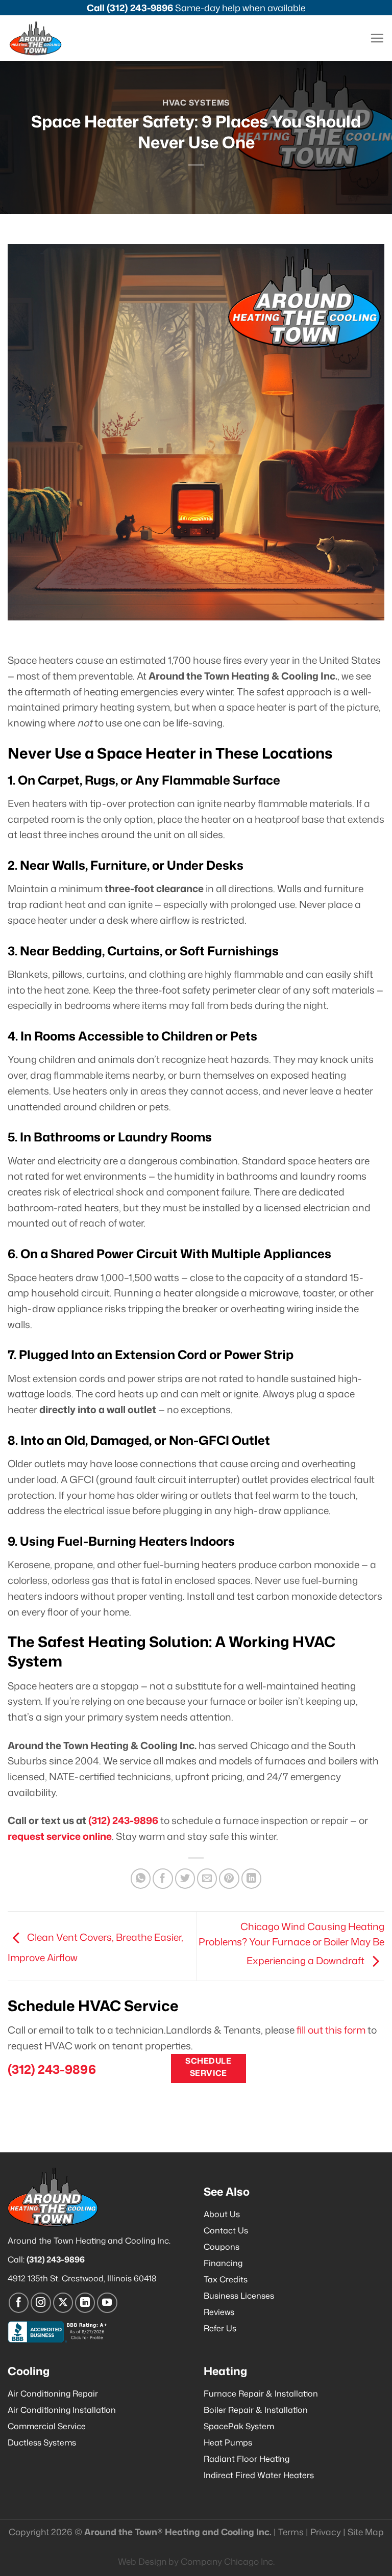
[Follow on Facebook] (19, 2303)
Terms (291, 2532)
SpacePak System (239, 2426)
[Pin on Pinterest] (229, 1879)
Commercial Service (47, 2426)
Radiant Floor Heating (247, 2459)
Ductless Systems (42, 2442)
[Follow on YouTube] (107, 2303)
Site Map (366, 2532)
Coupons (222, 2247)
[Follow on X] (63, 2303)
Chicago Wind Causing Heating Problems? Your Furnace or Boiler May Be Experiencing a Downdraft (291, 1944)
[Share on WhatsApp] (141, 1879)
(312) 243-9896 (140, 8)
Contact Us (226, 2230)
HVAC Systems (196, 102)
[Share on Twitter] (185, 1879)
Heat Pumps (228, 2442)
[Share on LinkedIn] (252, 1879)
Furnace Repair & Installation (261, 2393)
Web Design (142, 2561)
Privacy (326, 2532)
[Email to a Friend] (207, 1879)
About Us (222, 2214)
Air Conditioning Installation (62, 2410)
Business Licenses (239, 2296)
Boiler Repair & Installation (256, 2410)
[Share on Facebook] (163, 1879)
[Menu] (377, 38)
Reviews (219, 2312)
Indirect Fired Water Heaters (259, 2475)
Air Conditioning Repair (53, 2393)
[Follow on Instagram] (41, 2303)
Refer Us (220, 2328)
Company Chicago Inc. (228, 2561)
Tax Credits (226, 2279)
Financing (223, 2263)
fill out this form (331, 2030)
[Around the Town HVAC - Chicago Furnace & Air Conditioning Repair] (46, 38)
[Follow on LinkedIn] (85, 2303)
